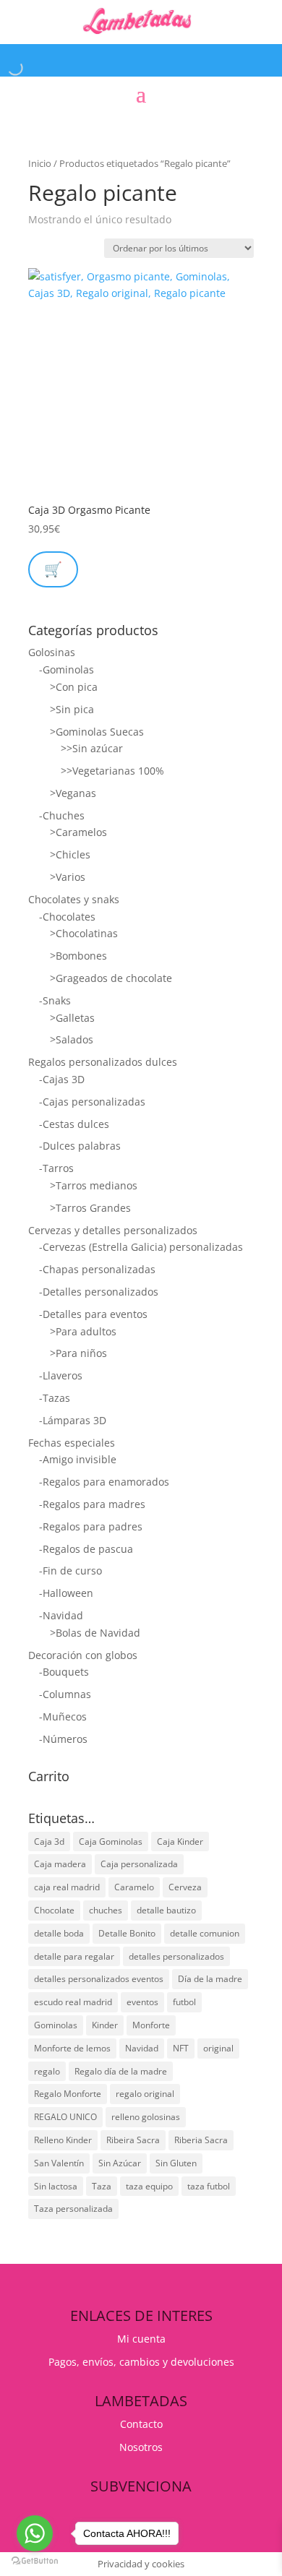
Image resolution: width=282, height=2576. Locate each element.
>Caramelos (78, 832)
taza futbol (209, 2186)
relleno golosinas (146, 2117)
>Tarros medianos (94, 1185)
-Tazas (55, 1398)
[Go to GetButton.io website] (35, 2561)
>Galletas (72, 1018)
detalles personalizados (176, 1956)
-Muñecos (63, 1716)
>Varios (68, 877)
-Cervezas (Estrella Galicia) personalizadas (141, 1247)
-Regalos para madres (92, 1504)
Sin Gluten (176, 2163)
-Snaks (55, 1000)
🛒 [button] (53, 569)
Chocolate (54, 1910)
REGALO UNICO (65, 2117)
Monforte (151, 2025)
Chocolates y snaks (74, 899)
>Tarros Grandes (90, 1208)
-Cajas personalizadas (92, 1102)
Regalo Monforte (68, 2094)
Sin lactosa (56, 2186)
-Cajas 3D (62, 1079)
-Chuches (62, 815)
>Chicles (70, 854)
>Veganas (73, 793)
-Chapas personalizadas (97, 1269)
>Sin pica (72, 709)
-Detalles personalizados (99, 1292)
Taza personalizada (73, 2209)
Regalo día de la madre (121, 2071)
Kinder (105, 2025)
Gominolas (56, 2025)
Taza (102, 2186)
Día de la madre (210, 1979)
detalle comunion (205, 1933)
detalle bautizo (166, 1910)
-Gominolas (67, 669)
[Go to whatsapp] (35, 2533)
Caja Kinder (180, 1841)
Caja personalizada (139, 1864)
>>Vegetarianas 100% (112, 771)
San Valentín (59, 2163)
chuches (106, 1910)
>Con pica (74, 687)
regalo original (145, 2094)
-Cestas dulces (74, 1124)
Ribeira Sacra (133, 2140)
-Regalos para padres (91, 1526)
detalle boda (59, 1933)
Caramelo (134, 1887)
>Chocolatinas (84, 933)
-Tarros (56, 1168)
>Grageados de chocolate (111, 978)
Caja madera (60, 1864)
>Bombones (78, 956)
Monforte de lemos (72, 2048)
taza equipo (149, 2186)
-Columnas (65, 1694)
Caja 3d (49, 1841)
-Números (63, 1739)
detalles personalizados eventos (99, 1979)
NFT (181, 2048)
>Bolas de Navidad (95, 1633)
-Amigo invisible (78, 1459)
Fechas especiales (72, 1443)
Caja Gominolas (111, 1841)
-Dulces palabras (80, 1146)
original (218, 2048)
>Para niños (78, 1353)
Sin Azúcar (120, 2163)
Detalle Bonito (127, 1933)
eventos (142, 2002)
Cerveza (185, 1887)
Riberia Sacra (201, 2140)
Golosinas (52, 652)
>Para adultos (83, 1331)
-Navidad (61, 1615)
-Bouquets (64, 1672)
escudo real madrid (73, 2002)
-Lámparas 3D (73, 1420)
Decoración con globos (83, 1655)
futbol (184, 2002)
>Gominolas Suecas (97, 732)
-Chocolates (67, 917)
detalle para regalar (74, 1956)
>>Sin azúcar (92, 748)
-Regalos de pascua (86, 1549)
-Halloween (66, 1593)
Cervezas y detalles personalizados (113, 1230)
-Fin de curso (70, 1571)
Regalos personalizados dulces (103, 1062)
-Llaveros (61, 1375)
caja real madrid (67, 1887)
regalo (47, 2071)
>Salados (72, 1039)
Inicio (40, 163)
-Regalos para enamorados (104, 1482)
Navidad (142, 2048)
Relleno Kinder (63, 2140)
